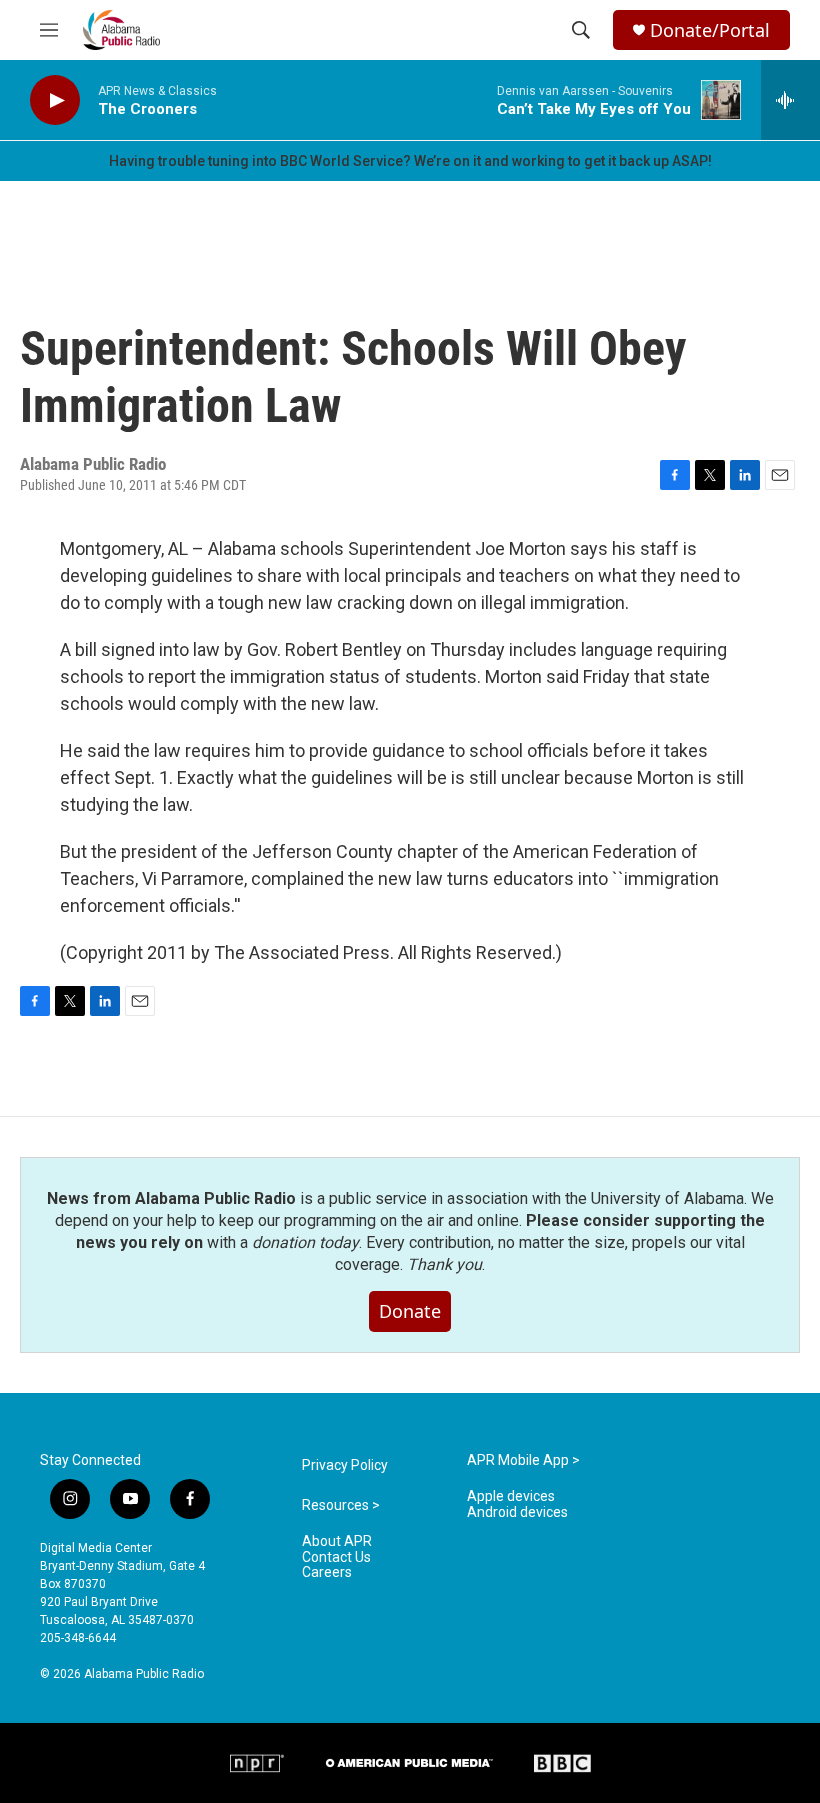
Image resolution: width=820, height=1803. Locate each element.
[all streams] (790, 100)
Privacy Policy (345, 1465)
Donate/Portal (710, 30)
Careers (327, 1572)
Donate (410, 1311)
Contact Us (336, 1557)
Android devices (517, 1512)
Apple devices (511, 1496)
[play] (55, 100)
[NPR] (257, 1763)
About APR (337, 1541)
